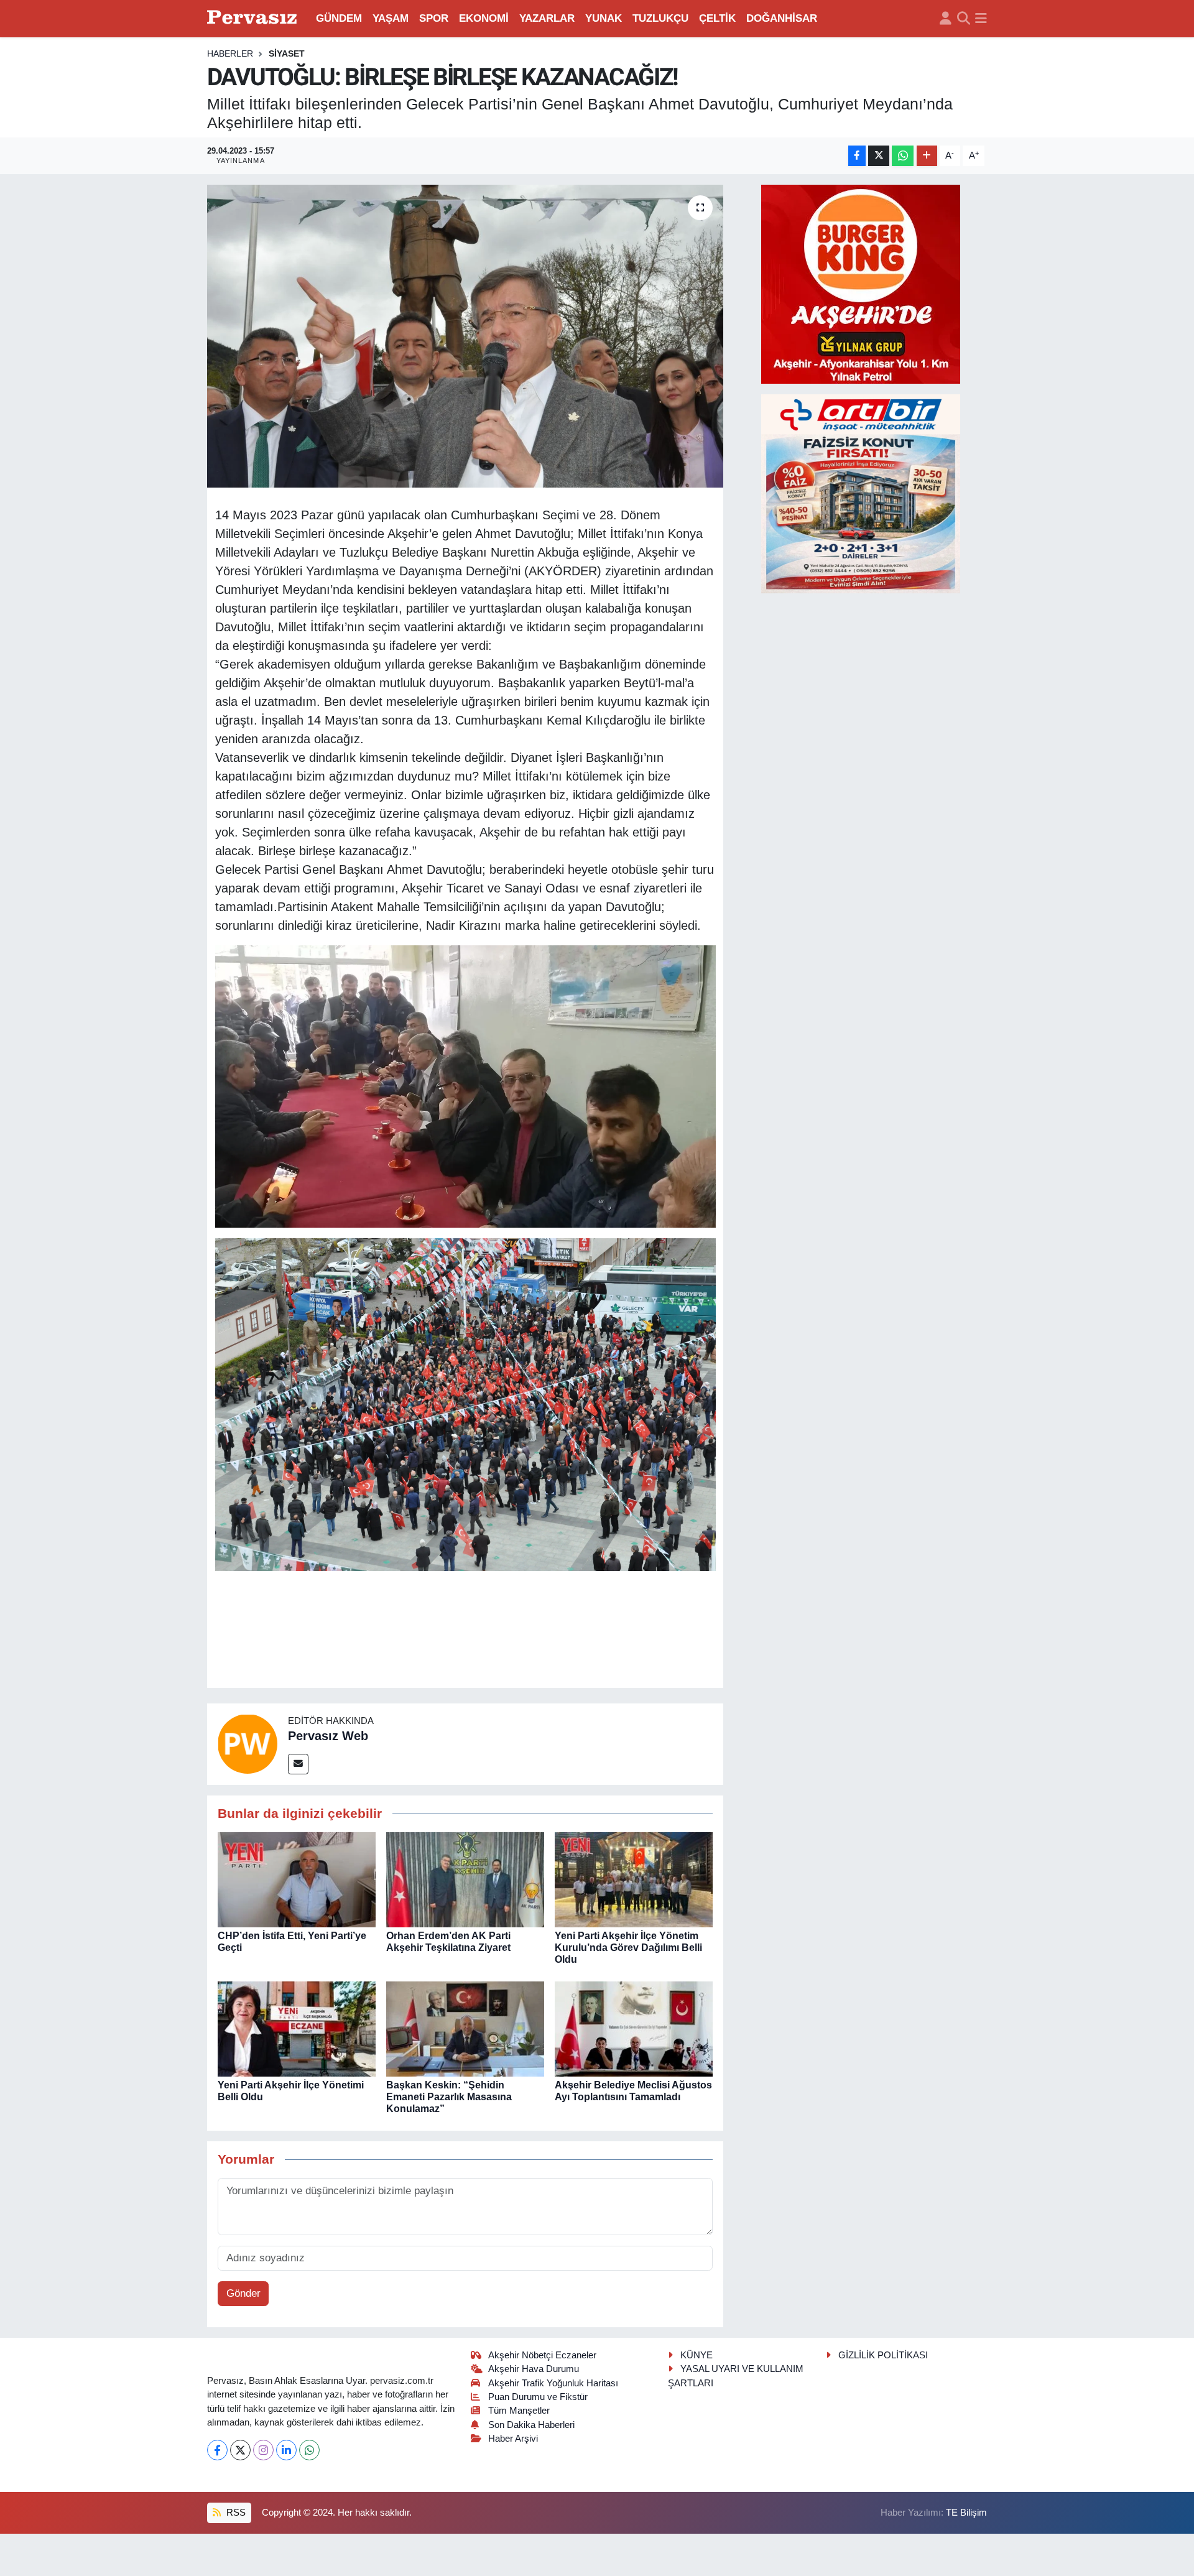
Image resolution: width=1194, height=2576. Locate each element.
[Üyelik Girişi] (946, 19)
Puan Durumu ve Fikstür (538, 2397)
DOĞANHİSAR (782, 18)
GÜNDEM (339, 18)
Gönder (243, 2293)
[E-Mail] (298, 1764)
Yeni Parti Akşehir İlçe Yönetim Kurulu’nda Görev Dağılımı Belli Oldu (628, 1948)
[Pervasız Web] (248, 1744)
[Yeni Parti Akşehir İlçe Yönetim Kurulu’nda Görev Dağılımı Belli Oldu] (634, 1879)
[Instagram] (263, 2450)
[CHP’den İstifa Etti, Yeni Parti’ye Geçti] (297, 1879)
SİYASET (287, 53)
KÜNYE (696, 2355)
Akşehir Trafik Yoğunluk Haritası (553, 2383)
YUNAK (604, 18)
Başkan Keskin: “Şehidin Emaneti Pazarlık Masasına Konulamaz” (449, 2097)
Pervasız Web (328, 1736)
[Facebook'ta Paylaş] (857, 156)
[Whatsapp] (309, 2450)
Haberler (230, 53)
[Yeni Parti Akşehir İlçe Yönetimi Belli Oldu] (297, 2028)
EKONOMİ (484, 18)
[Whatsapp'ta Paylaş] (903, 156)
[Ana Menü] (981, 19)
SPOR (434, 18)
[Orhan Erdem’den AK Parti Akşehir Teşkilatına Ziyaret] (465, 1879)
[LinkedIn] (286, 2450)
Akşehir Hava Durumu (534, 2369)
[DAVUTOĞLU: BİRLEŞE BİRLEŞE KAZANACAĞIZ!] (465, 336)
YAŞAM (391, 18)
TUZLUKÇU (660, 18)
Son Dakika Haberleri (531, 2425)
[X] (240, 2450)
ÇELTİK (717, 18)
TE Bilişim (966, 2513)
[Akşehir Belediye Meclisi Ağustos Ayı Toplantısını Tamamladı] (634, 2028)
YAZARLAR (547, 18)
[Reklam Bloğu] (861, 283)
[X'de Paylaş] (879, 156)
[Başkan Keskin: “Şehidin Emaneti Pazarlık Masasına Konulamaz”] (465, 2028)
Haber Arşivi (513, 2439)
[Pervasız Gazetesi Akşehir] (254, 18)
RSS (235, 2513)
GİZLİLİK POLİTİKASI (883, 2355)
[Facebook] (217, 2450)
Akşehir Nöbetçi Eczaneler (542, 2355)
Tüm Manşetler (519, 2411)
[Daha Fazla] (927, 156)
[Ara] (964, 19)
